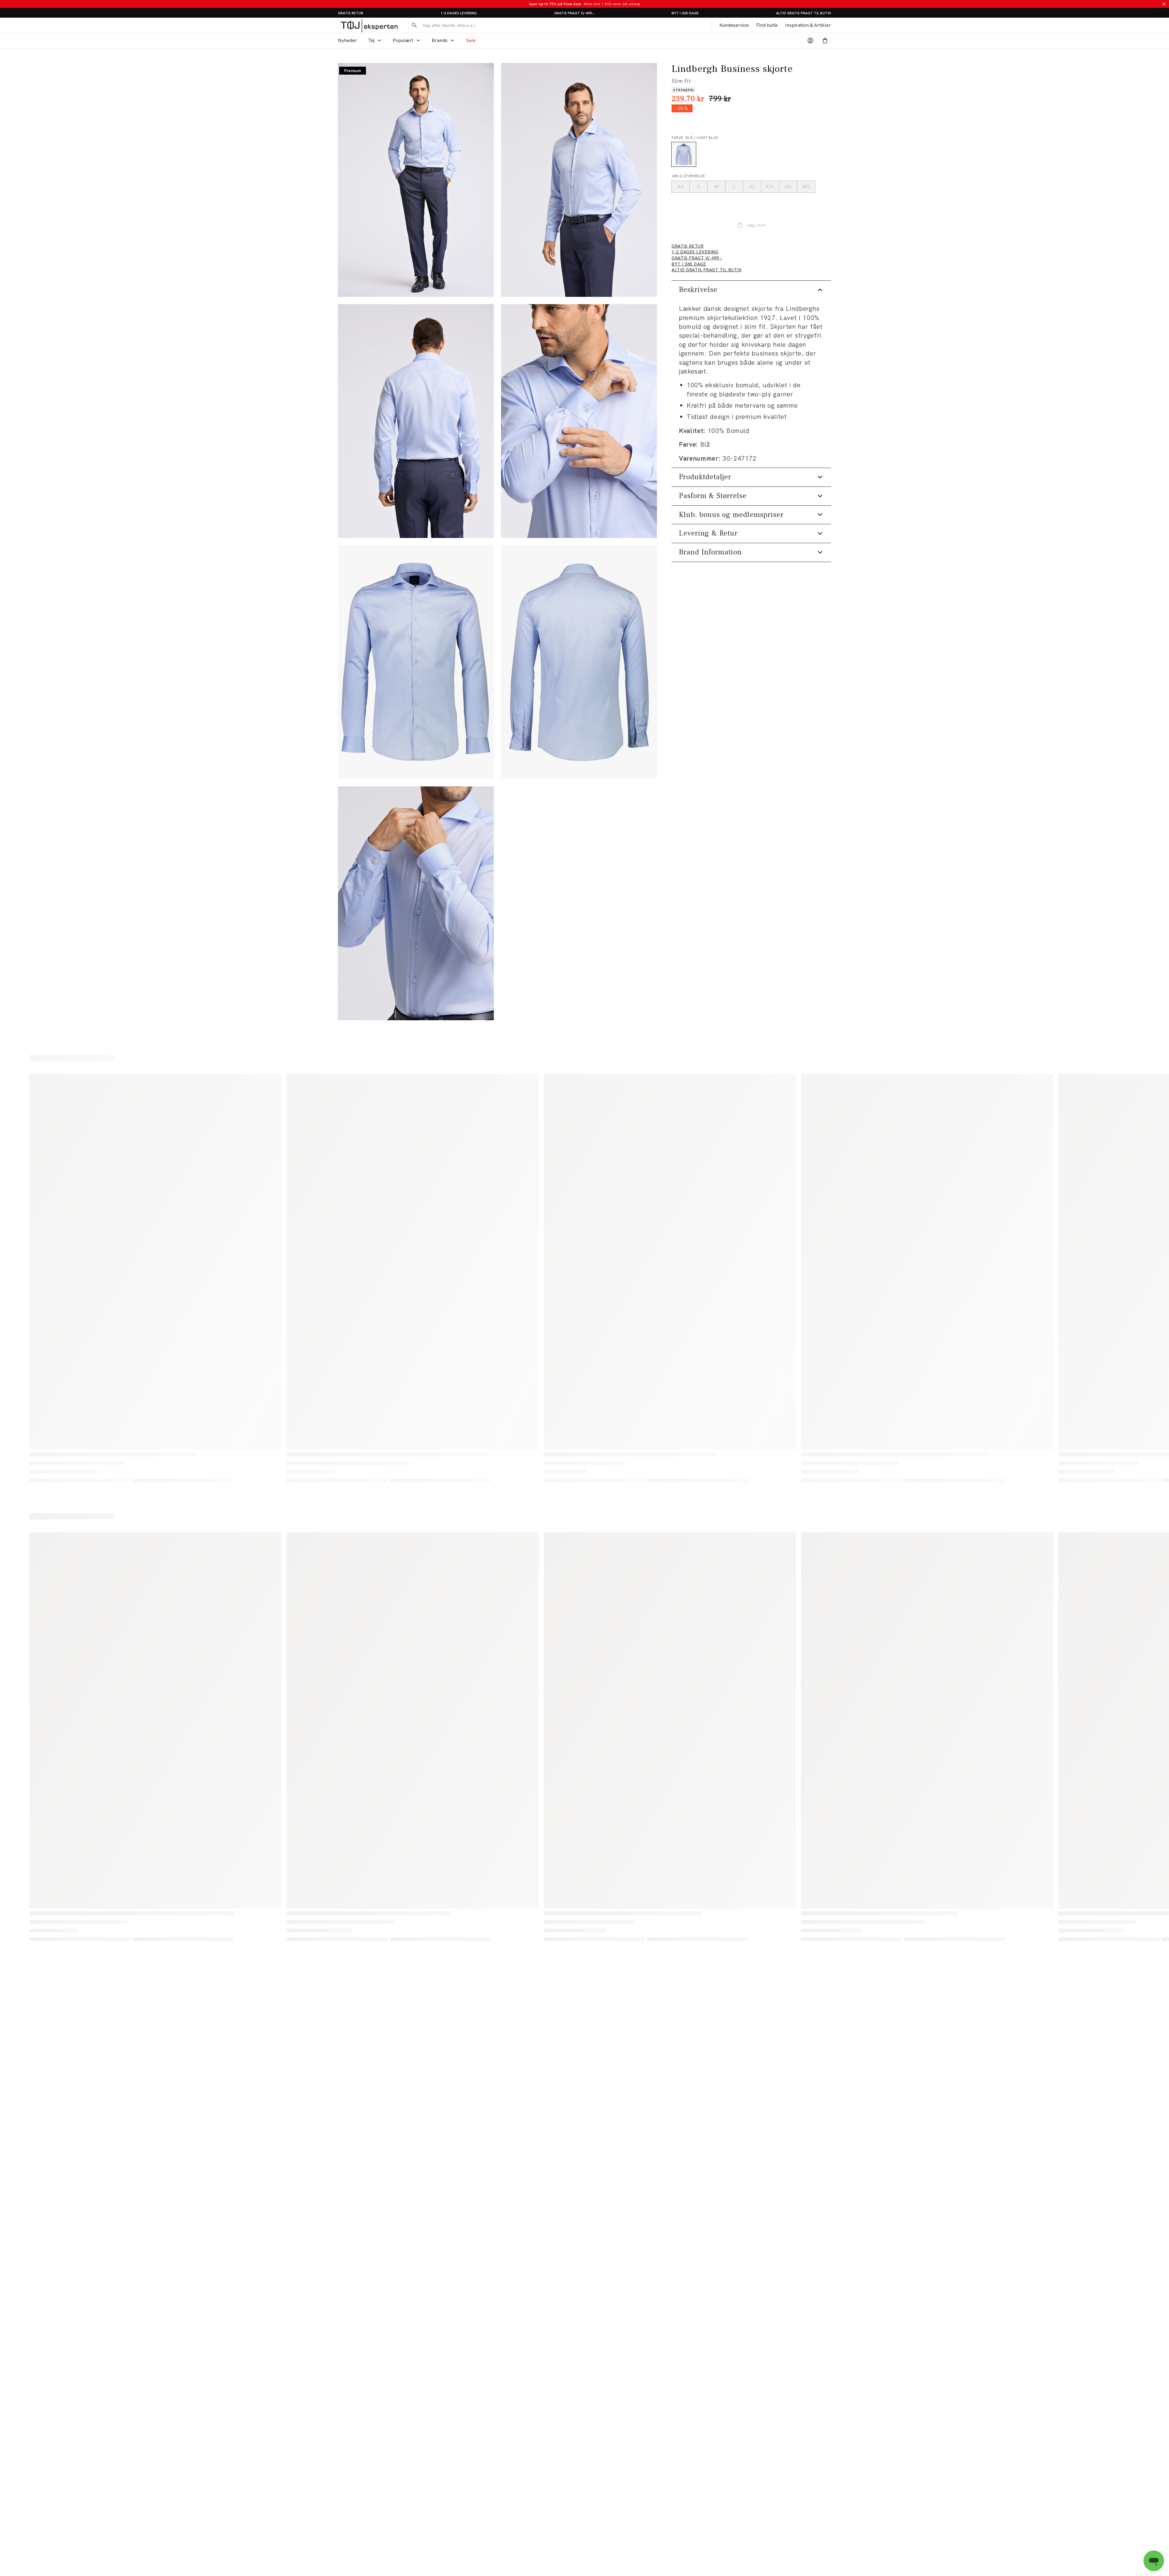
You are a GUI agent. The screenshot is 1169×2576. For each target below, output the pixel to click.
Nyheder (348, 40)
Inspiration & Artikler (808, 25)
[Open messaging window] (1154, 2561)
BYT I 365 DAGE (685, 13)
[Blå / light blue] (684, 154)
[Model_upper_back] (416, 421)
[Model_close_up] (579, 421)
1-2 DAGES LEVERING (459, 13)
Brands (440, 40)
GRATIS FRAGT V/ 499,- (574, 13)
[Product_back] (579, 662)
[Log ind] (810, 40)
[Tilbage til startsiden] (369, 25)
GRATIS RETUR (351, 13)
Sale (471, 40)
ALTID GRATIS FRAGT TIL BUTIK (804, 13)
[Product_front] (416, 662)
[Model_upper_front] (579, 180)
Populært (403, 40)
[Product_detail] (416, 903)
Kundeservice (734, 25)
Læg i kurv (756, 225)
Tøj (371, 40)
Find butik (767, 25)
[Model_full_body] (416, 180)
